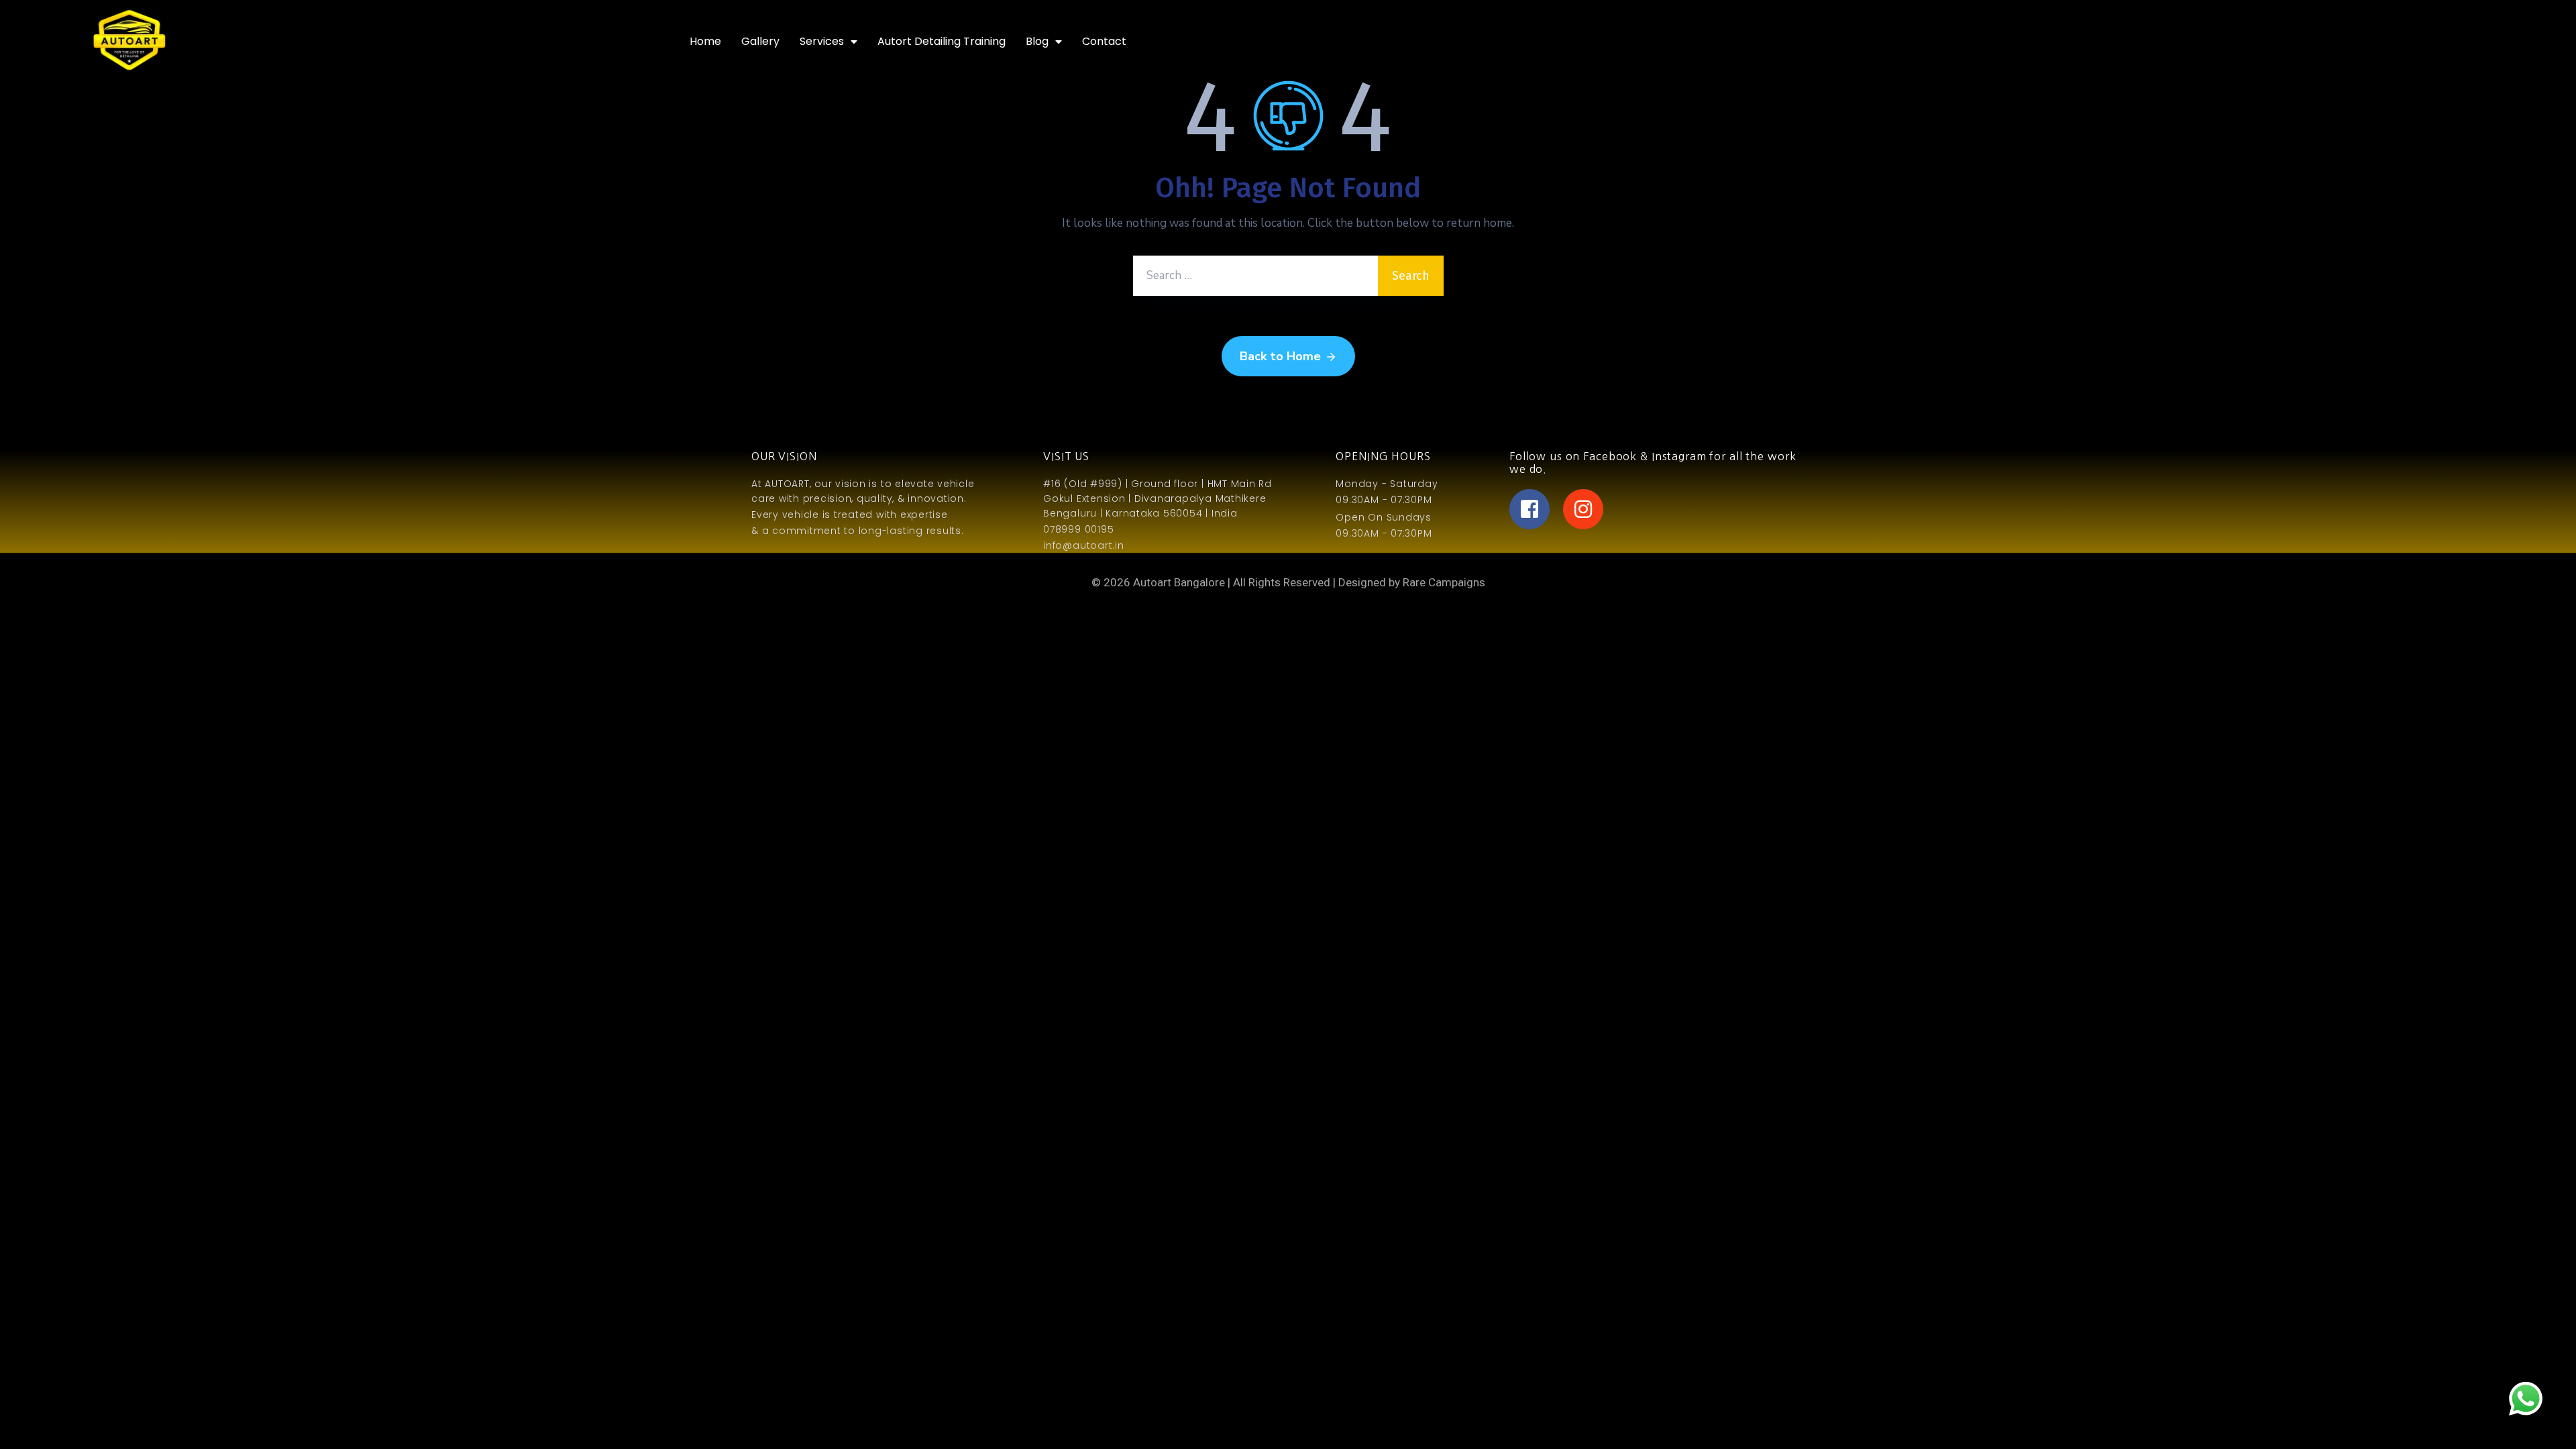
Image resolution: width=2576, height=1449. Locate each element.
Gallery (760, 41)
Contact (1104, 41)
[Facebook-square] (1529, 509)
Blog (1037, 41)
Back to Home (1280, 356)
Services (822, 41)
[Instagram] (1583, 509)
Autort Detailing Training (942, 41)
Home (705, 41)
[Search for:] (1255, 276)
